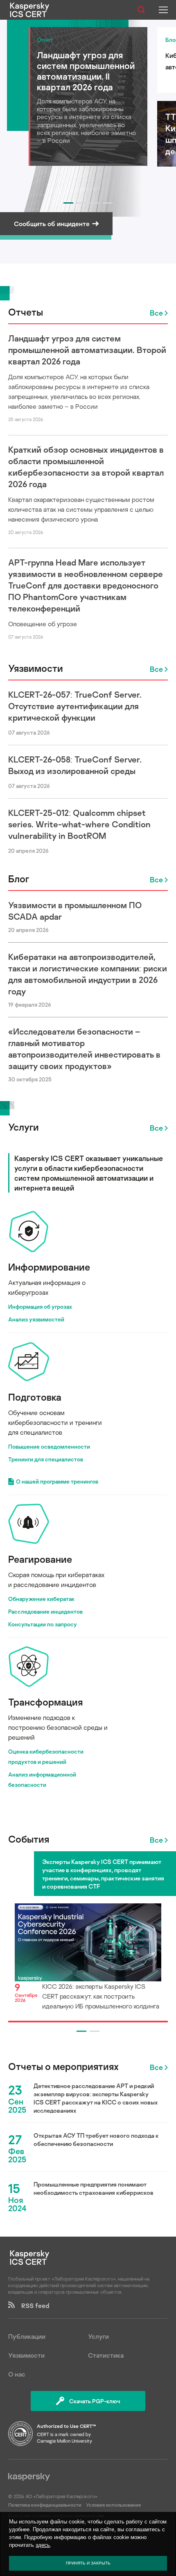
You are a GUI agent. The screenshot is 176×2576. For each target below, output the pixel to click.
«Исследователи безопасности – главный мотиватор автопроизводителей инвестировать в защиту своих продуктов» (84, 1049)
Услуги (24, 1127)
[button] (68, 203)
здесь (43, 2545)
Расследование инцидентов (45, 1611)
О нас (17, 2374)
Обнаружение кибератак (41, 1599)
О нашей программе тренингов (57, 1481)
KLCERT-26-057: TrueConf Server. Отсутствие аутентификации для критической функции (75, 706)
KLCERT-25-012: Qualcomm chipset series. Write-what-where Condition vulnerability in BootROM (79, 824)
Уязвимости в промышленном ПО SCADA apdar (75, 911)
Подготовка (35, 1397)
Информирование (49, 1267)
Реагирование (40, 1559)
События (29, 1839)
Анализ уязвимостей (36, 1319)
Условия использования (113, 2505)
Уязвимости (36, 668)
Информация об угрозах (40, 1306)
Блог (19, 878)
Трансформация (45, 1702)
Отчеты (26, 312)
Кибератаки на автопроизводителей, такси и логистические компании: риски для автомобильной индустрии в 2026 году (88, 974)
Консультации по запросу (43, 1624)
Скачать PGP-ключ (95, 2401)
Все (156, 313)
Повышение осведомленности (49, 1446)
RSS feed (32, 2306)
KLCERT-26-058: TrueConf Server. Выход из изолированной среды (75, 765)
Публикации (27, 2336)
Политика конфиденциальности (45, 2505)
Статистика (106, 2355)
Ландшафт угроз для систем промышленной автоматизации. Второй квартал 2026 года (87, 350)
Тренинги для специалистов (46, 1459)
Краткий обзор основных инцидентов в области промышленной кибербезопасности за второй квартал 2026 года (86, 467)
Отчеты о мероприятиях (63, 2066)
